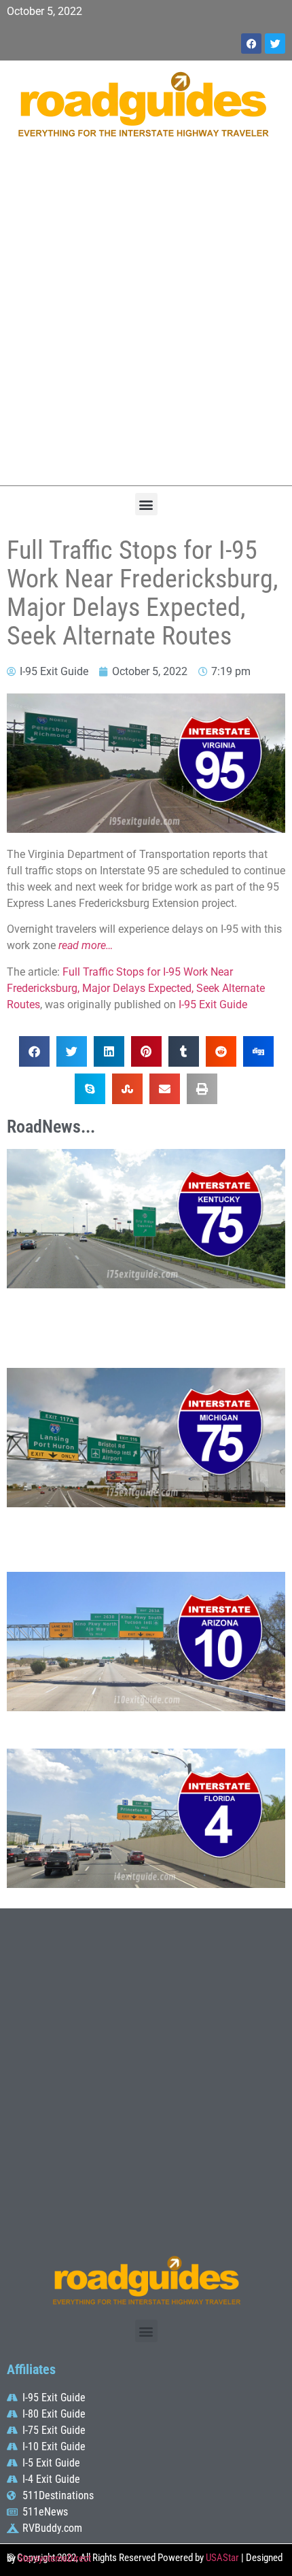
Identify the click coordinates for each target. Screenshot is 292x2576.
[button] (146, 504)
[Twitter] (275, 44)
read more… (86, 945)
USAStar (222, 2558)
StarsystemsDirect (54, 2558)
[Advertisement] (146, 319)
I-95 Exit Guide (213, 1004)
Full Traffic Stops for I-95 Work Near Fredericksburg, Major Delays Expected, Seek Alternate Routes (136, 988)
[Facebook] (251, 44)
